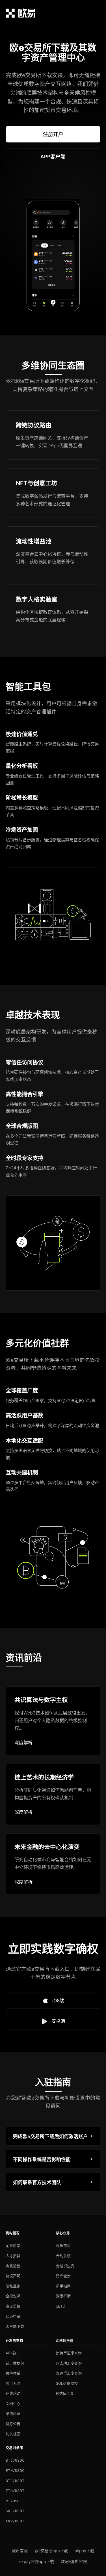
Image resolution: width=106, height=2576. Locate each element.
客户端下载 (15, 2326)
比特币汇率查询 (69, 2353)
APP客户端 (53, 156)
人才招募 (13, 2256)
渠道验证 (13, 2413)
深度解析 (23, 1743)
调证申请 (13, 2316)
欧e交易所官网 (74, 2561)
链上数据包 (15, 2363)
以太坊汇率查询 (69, 2363)
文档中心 (13, 2403)
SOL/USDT (15, 2511)
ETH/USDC (15, 2471)
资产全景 (63, 2276)
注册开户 (53, 134)
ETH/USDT (15, 2491)
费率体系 (13, 2373)
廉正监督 (13, 2306)
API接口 (12, 2353)
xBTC (60, 2306)
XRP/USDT (15, 2521)
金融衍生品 (65, 2266)
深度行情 (63, 2296)
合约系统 (63, 2256)
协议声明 (13, 2276)
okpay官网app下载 (37, 2561)
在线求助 (13, 2393)
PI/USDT (14, 2501)
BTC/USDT (15, 2481)
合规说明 (13, 2296)
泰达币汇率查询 (69, 2373)
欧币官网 (20, 2551)
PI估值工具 (65, 2393)
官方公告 (13, 2424)
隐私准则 (13, 2286)
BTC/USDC (15, 2460)
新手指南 (63, 2286)
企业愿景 (13, 2245)
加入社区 (13, 2434)
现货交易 (63, 2245)
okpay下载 (84, 2551)
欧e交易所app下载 (51, 2551)
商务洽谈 (13, 2266)
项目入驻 (13, 2383)
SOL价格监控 (67, 2383)
